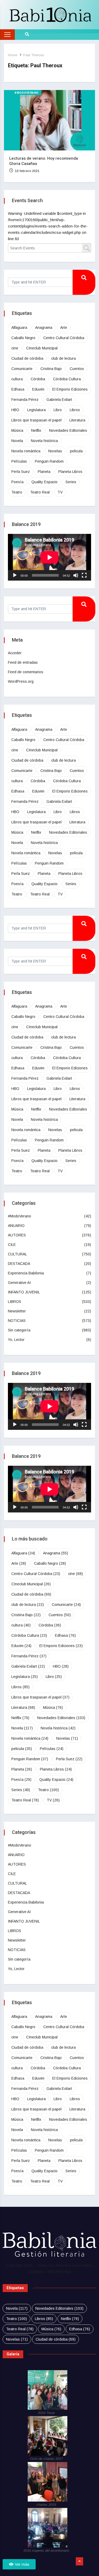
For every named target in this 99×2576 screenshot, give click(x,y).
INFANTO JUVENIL (24, 1292)
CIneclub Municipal (42, 348)
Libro (58, 410)
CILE (12, 1245)
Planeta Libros (70, 472)
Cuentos (77, 369)
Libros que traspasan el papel (36, 420)
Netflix (36, 430)
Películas (19, 461)
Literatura (77, 420)
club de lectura (63, 358)
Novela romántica (26, 451)
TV (60, 492)
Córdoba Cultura (67, 379)
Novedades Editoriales (68, 430)
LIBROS (15, 1302)
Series (71, 482)
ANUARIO (16, 1226)
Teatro (17, 492)
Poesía (17, 482)
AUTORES (17, 1235)
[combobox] (49, 248)
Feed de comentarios (26, 672)
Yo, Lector (16, 1340)
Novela (17, 441)
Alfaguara (19, 328)
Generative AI (19, 1283)
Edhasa (18, 389)
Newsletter (17, 1311)
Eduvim (38, 389)
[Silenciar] (76, 575)
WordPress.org (21, 681)
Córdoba (38, 379)
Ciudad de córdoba (27, 358)
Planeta (44, 472)
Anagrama (44, 328)
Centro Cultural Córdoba (64, 338)
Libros (75, 410)
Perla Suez (21, 472)
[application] (49, 557)
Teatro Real (40, 492)
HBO (15, 410)
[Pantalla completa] (84, 575)
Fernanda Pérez (25, 400)
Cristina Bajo (51, 369)
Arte (64, 328)
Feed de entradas (23, 662)
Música (17, 430)
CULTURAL (17, 1254)
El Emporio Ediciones (70, 389)
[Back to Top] (79, 2561)
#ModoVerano (27, 93)
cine (15, 348)
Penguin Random (49, 461)
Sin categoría (19, 1330)
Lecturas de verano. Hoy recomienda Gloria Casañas (44, 161)
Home (13, 55)
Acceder (15, 653)
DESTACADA (19, 1264)
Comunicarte (22, 369)
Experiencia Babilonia (26, 1273)
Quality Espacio (44, 482)
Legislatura (36, 410)
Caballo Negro (23, 338)
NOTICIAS (17, 1321)
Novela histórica (44, 441)
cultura (17, 379)
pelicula (76, 451)
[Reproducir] (15, 575)
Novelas (55, 451)
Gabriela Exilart (59, 400)
